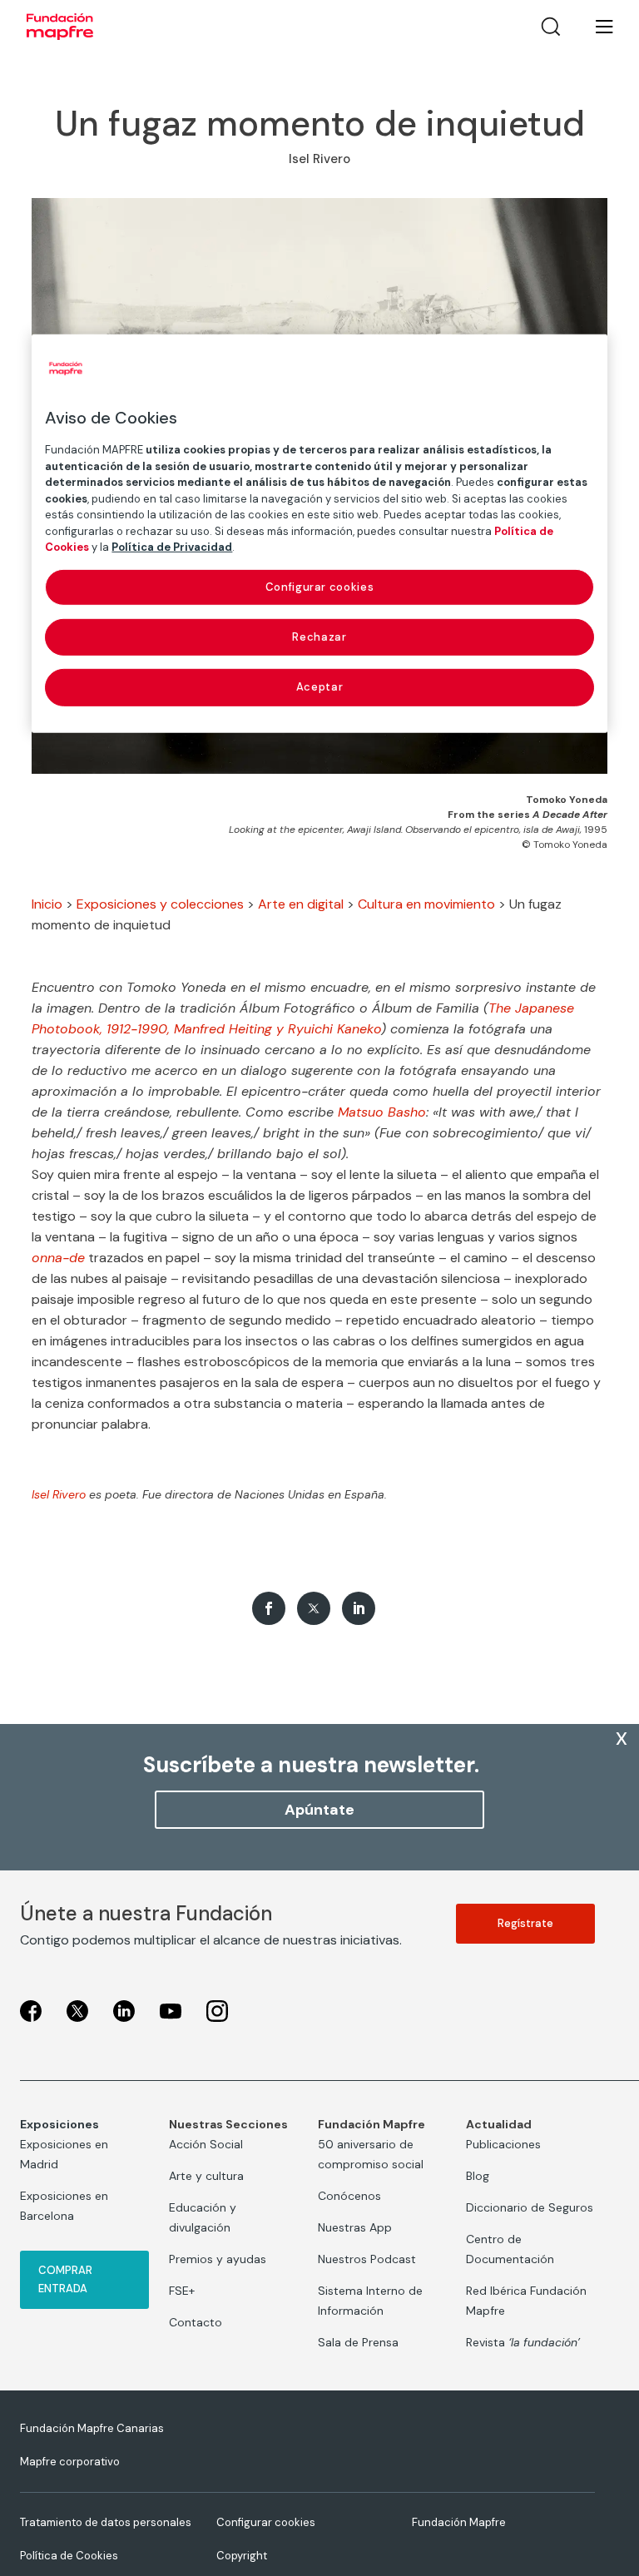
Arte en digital (301, 904)
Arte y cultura (206, 2176)
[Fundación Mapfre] (60, 27)
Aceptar (320, 687)
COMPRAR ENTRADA (65, 2279)
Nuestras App (355, 2227)
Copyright (242, 2556)
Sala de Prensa (358, 2342)
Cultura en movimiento (426, 904)
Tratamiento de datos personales (106, 2522)
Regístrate (525, 1923)
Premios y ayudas (218, 2259)
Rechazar (319, 637)
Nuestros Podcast (367, 2259)
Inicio (47, 904)
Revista (523, 2342)
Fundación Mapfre (459, 2522)
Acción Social (206, 2144)
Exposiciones (59, 2124)
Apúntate (319, 1810)
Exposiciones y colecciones (160, 904)
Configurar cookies (266, 2522)
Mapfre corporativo (70, 2462)
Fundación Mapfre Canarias (92, 2428)
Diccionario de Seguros (530, 2207)
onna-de (58, 1258)
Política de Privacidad (172, 547)
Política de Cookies (69, 2556)
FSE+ (182, 2291)
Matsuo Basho (382, 1112)
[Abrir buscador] (551, 27)
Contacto (196, 2322)
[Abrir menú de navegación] (594, 27)
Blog (478, 2176)
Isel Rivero (59, 1494)
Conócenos (349, 2196)
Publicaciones (503, 2144)
